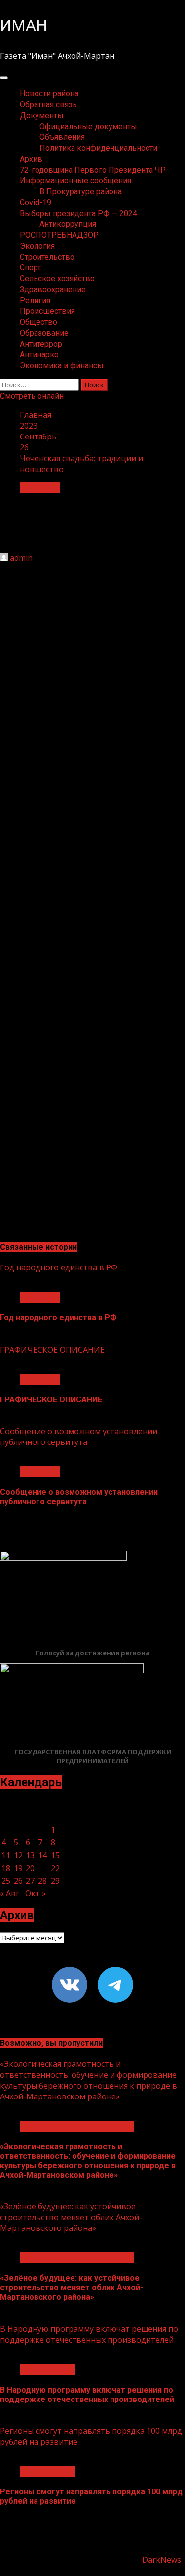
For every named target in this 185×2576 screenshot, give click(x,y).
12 (18, 1855)
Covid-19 (36, 202)
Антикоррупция (68, 224)
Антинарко (39, 355)
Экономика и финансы (62, 366)
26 (18, 1881)
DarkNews (162, 2560)
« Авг (10, 1893)
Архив (31, 159)
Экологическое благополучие (77, 2126)
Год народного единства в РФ (59, 1267)
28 (42, 1881)
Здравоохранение (53, 289)
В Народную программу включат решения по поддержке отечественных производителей (89, 2334)
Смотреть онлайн (32, 396)
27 (30, 1881)
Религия (35, 300)
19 (18, 1868)
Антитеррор (41, 344)
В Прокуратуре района (81, 192)
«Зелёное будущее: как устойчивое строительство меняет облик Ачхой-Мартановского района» (71, 2217)
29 (55, 1881)
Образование (44, 333)
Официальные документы (88, 126)
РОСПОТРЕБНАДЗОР (59, 235)
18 (6, 1868)
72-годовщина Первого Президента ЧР (93, 170)
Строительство (47, 257)
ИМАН (24, 25)
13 (30, 1855)
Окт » (36, 1893)
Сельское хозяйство (57, 279)
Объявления (62, 137)
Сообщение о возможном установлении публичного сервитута (79, 1437)
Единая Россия (47, 2369)
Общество (38, 322)
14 (42, 1855)
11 (6, 1855)
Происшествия (47, 311)
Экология (37, 246)
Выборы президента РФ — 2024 (78, 213)
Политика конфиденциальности (98, 148)
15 (55, 1855)
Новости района (49, 94)
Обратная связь (48, 105)
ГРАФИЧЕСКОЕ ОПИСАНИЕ (52, 1350)
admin (21, 558)
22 (55, 1868)
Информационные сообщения (75, 181)
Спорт (30, 268)
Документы (42, 115)
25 (6, 1881)
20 (30, 1868)
